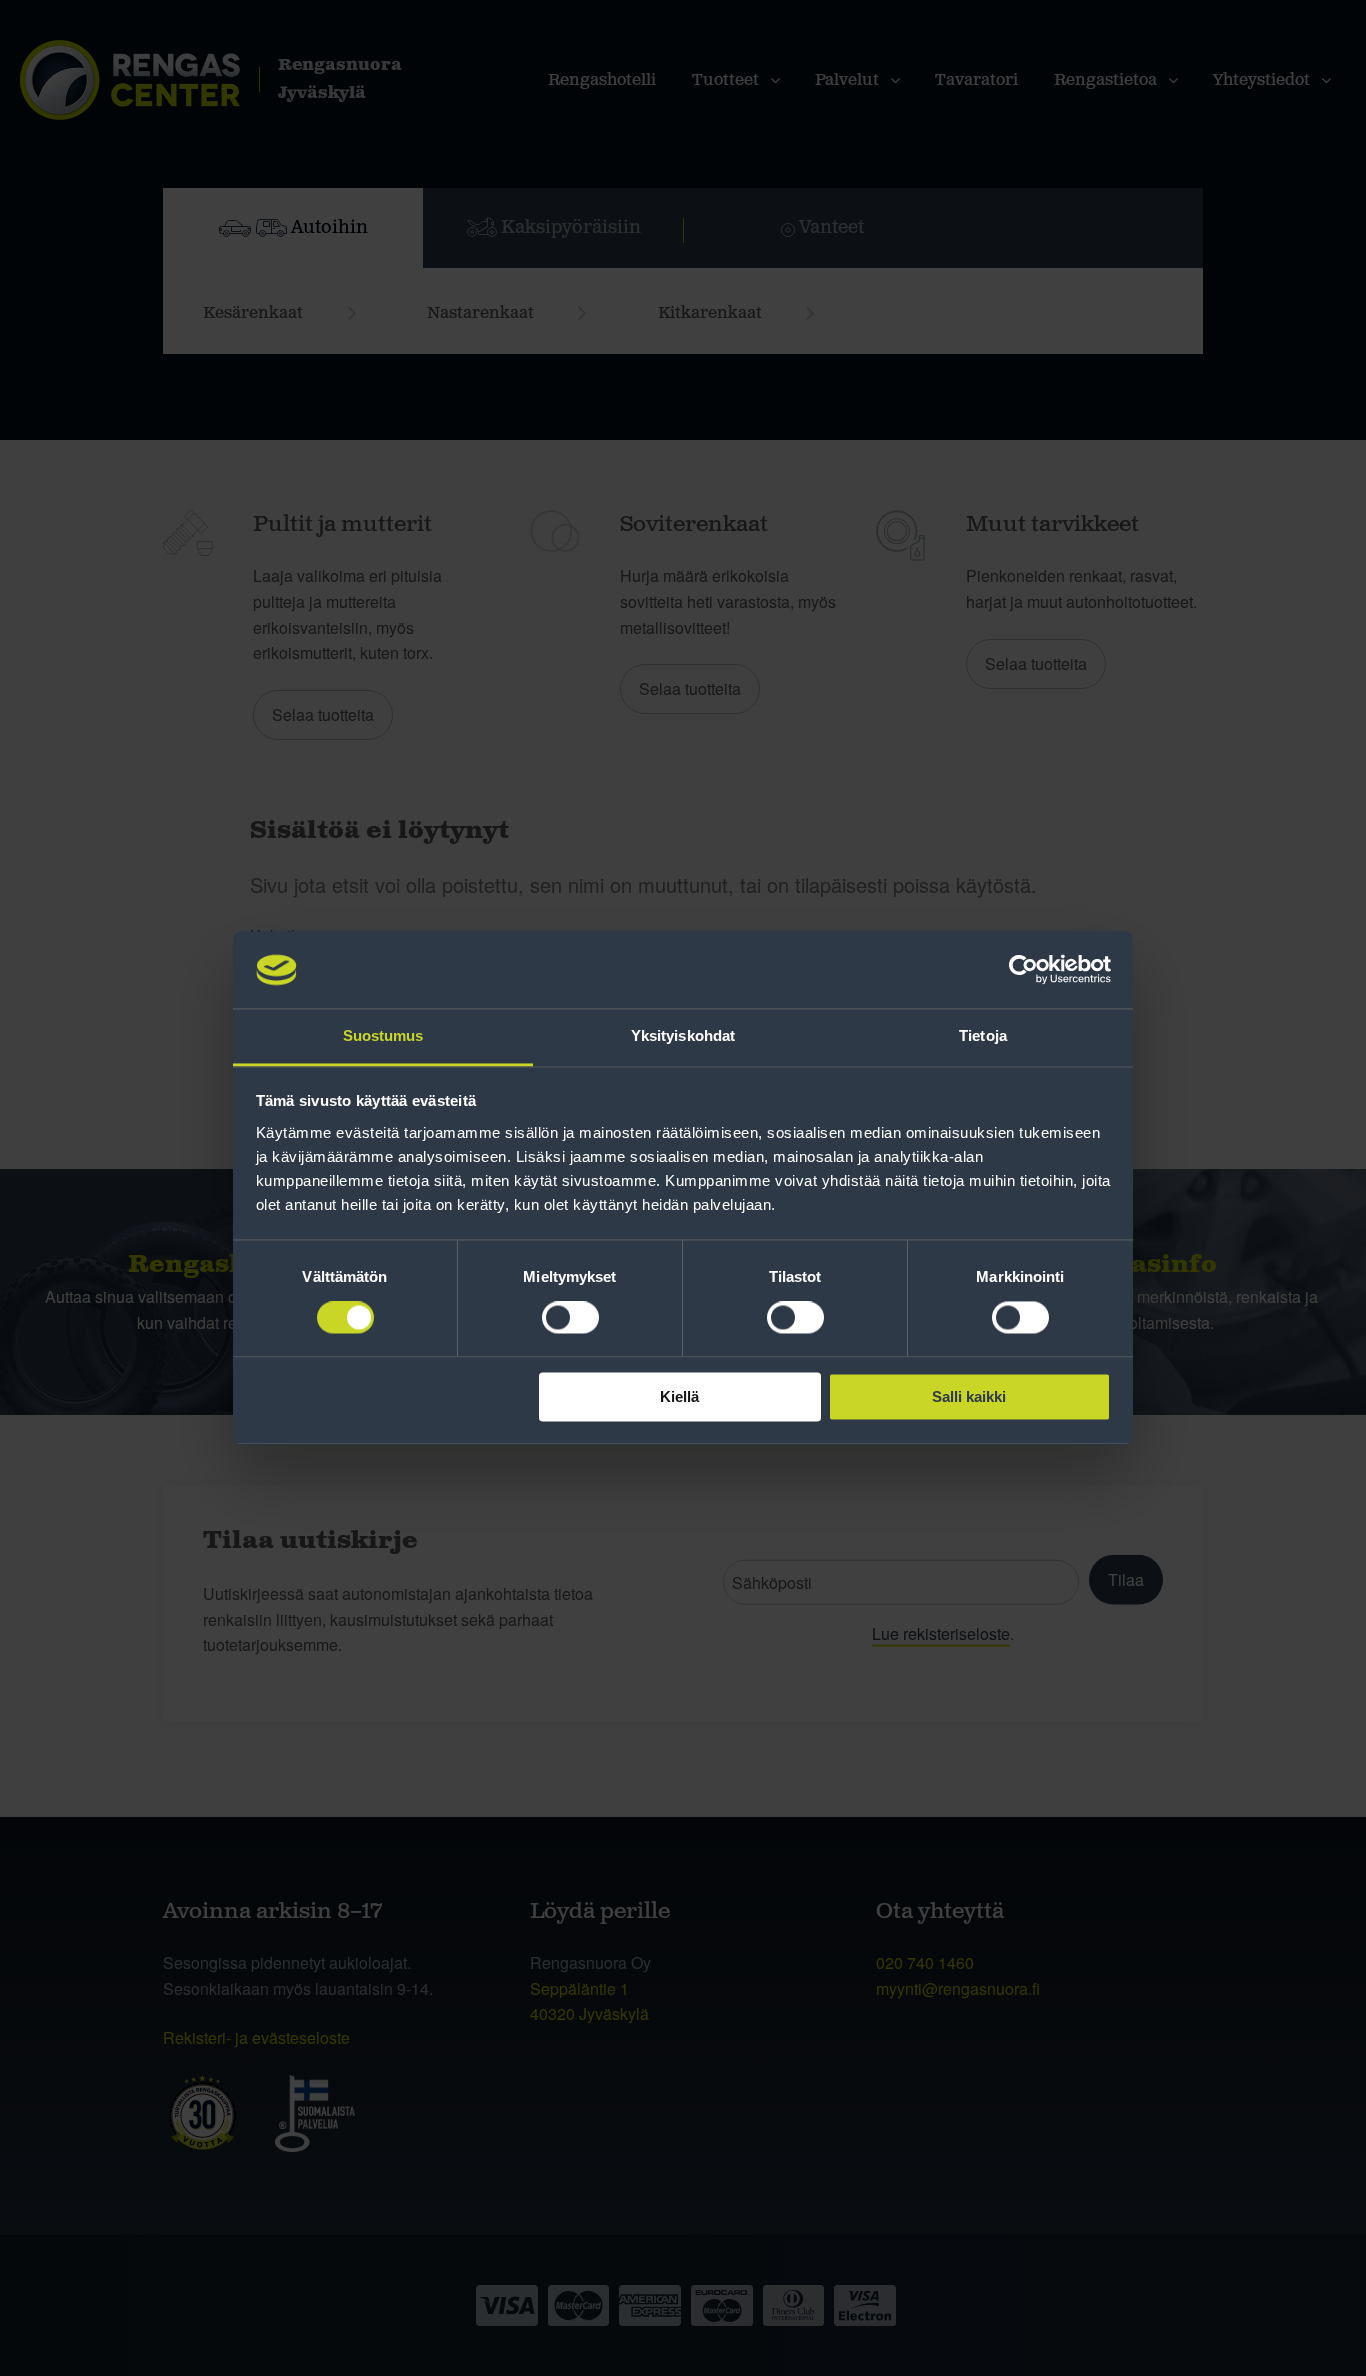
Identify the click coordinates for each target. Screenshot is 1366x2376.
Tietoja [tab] (983, 1035)
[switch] (570, 1318)
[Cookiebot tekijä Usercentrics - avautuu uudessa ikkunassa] (1023, 970)
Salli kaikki (969, 1396)
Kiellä (679, 1396)
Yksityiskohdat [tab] (683, 1035)
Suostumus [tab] (383, 1035)
